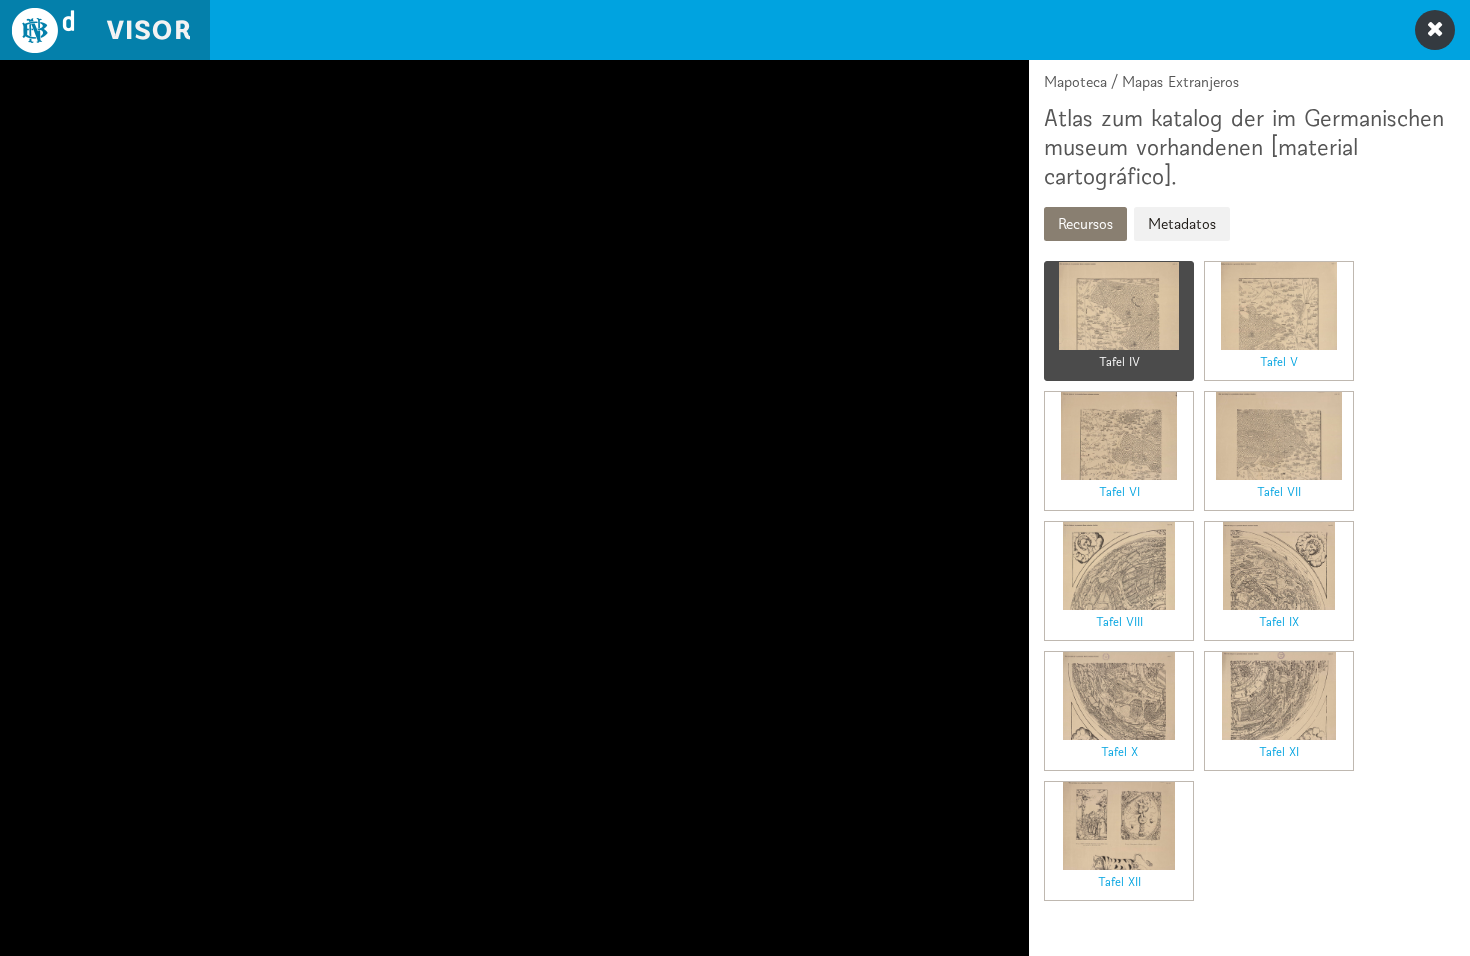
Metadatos (1182, 223)
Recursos (1085, 223)
